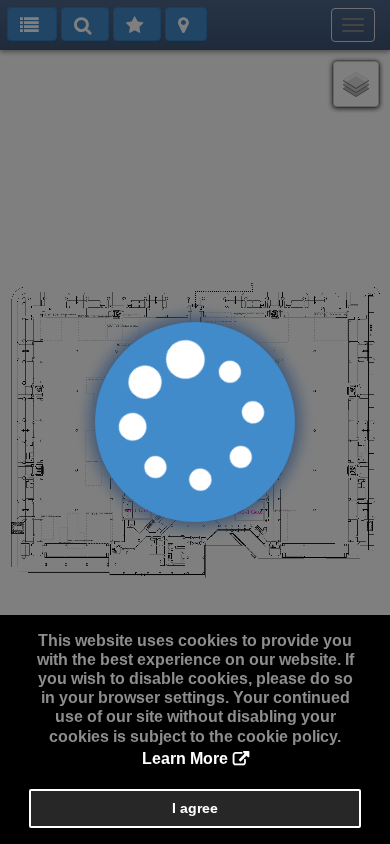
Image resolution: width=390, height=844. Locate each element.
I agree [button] (195, 808)
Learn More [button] (185, 758)
